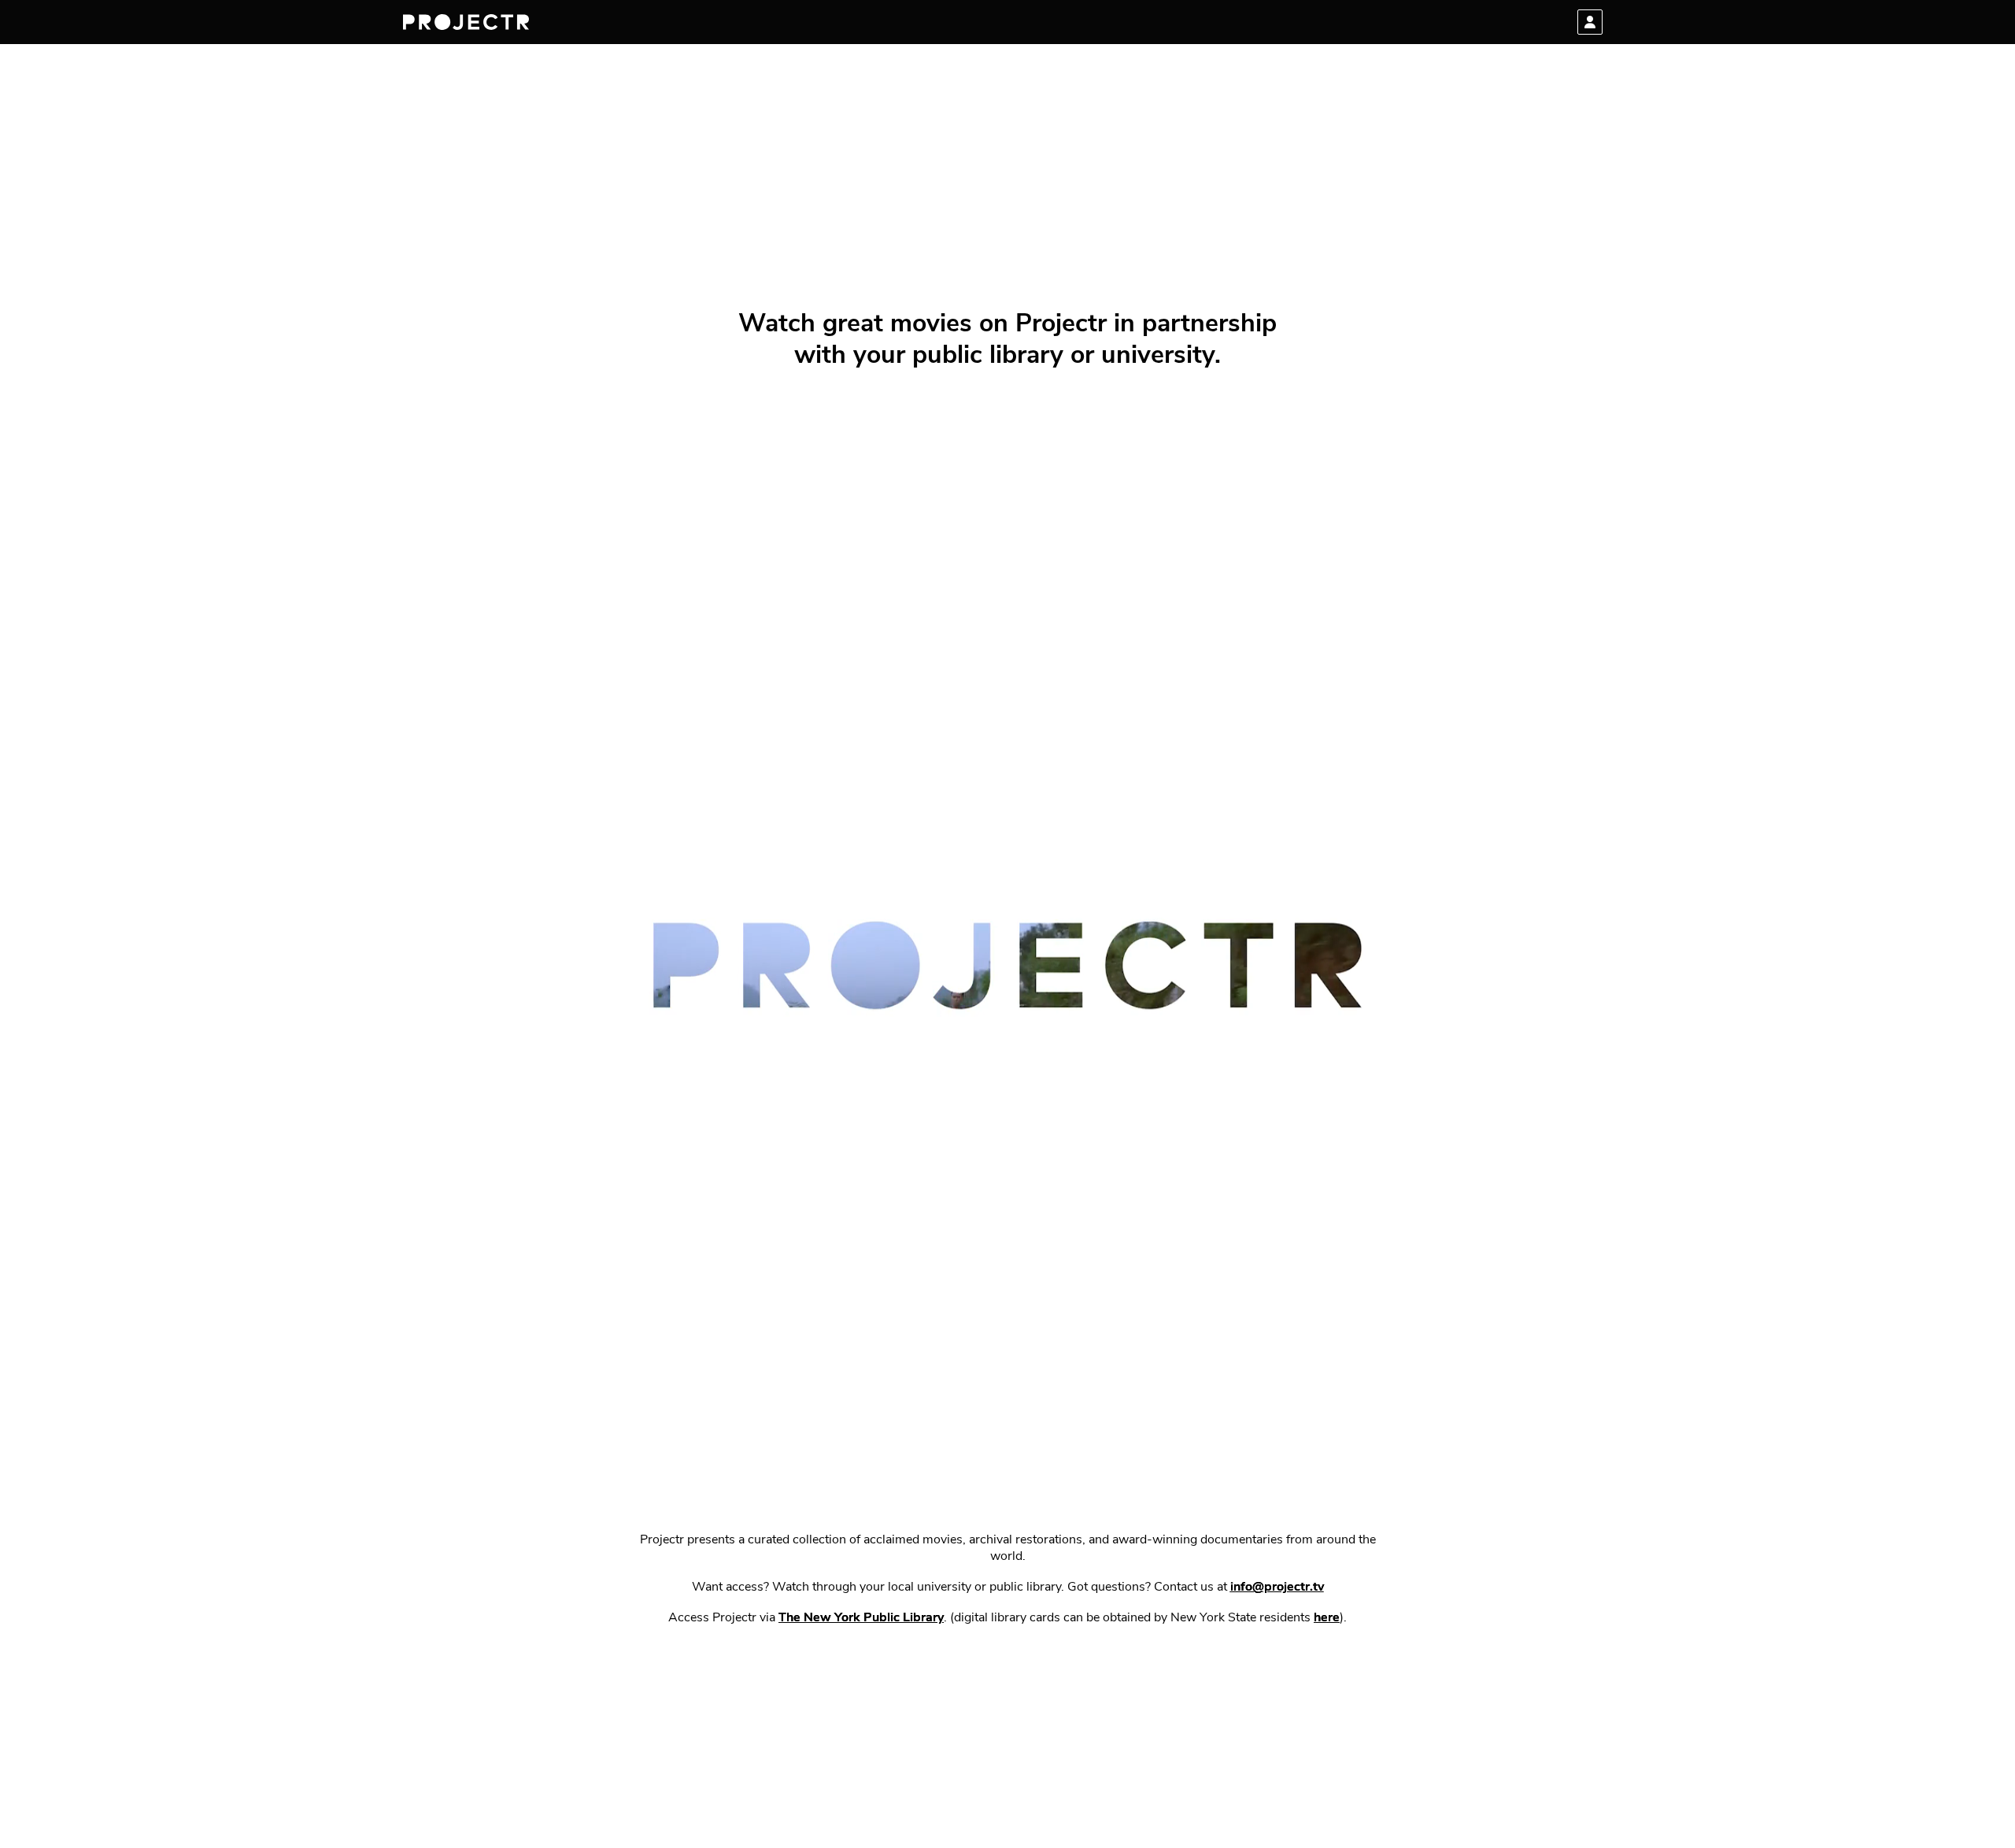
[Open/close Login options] (1590, 22)
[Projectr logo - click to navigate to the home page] (466, 22)
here (1327, 1618)
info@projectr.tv (1277, 1587)
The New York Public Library (861, 1618)
